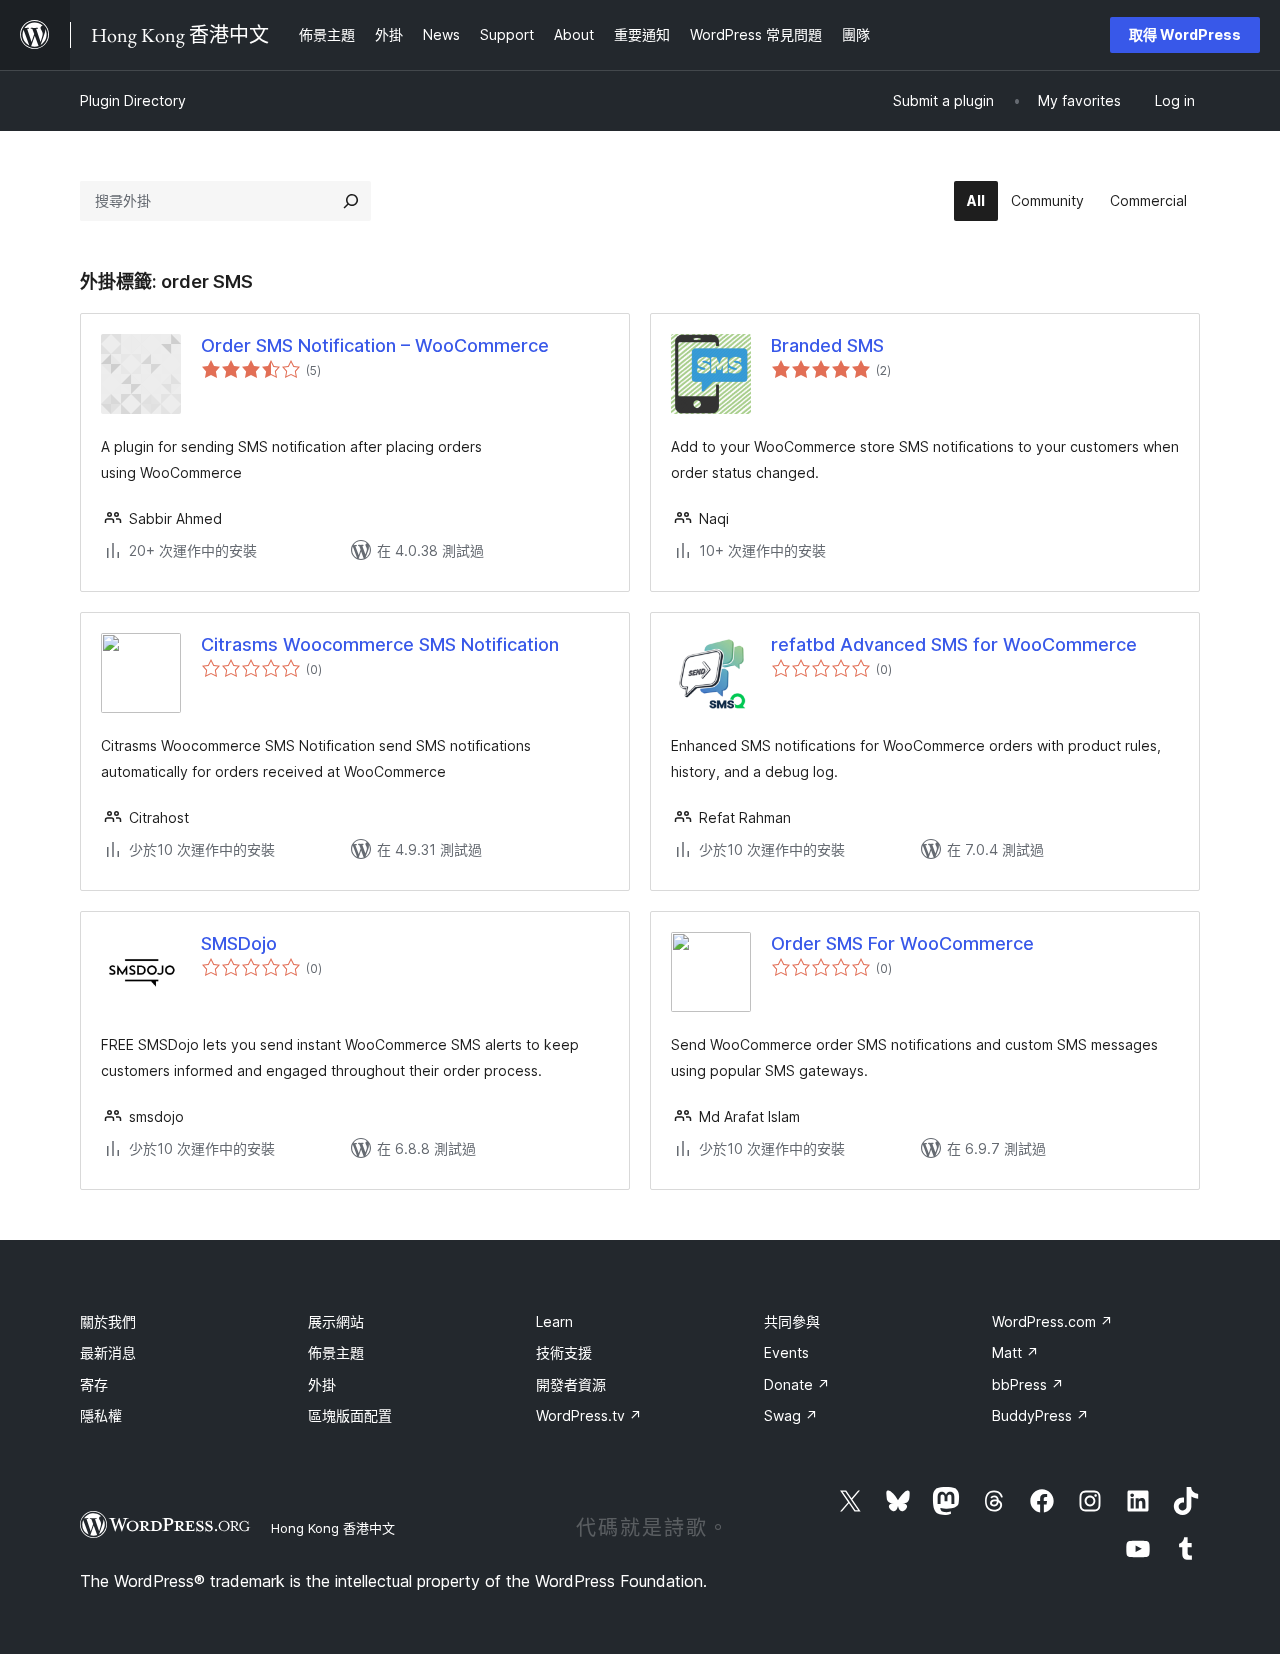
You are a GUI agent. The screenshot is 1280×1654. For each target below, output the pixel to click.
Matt (1015, 1352)
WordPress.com (1052, 1321)
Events (786, 1352)
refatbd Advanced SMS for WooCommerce (954, 644)
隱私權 (101, 1415)
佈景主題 (336, 1352)
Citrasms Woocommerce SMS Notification (380, 644)
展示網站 (336, 1321)
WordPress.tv (589, 1415)
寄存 (94, 1384)
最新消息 (108, 1352)
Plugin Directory (133, 100)
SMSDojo (239, 943)
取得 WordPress (1185, 34)
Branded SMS (827, 345)
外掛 (322, 1384)
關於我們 (108, 1321)
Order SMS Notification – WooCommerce (375, 345)
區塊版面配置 (350, 1415)
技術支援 (564, 1352)
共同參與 (792, 1321)
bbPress (1028, 1384)
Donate (797, 1384)
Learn (554, 1321)
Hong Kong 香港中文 (333, 1528)
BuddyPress (1040, 1415)
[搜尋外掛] (351, 201)
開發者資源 (571, 1384)
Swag (791, 1415)
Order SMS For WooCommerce (902, 943)
